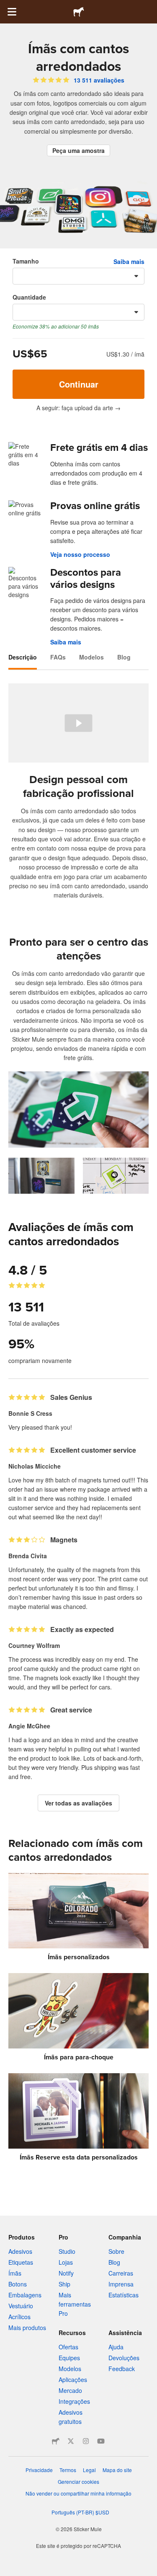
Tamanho (26, 261)
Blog (124, 657)
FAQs (58, 657)
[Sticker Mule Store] (56, 2441)
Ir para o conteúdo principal (6, 6)
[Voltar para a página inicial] (79, 12)
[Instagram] (86, 2441)
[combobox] (78, 276)
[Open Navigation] (12, 12)
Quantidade (29, 297)
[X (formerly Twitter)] (71, 2441)
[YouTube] (101, 2441)
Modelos (91, 657)
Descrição (23, 657)
